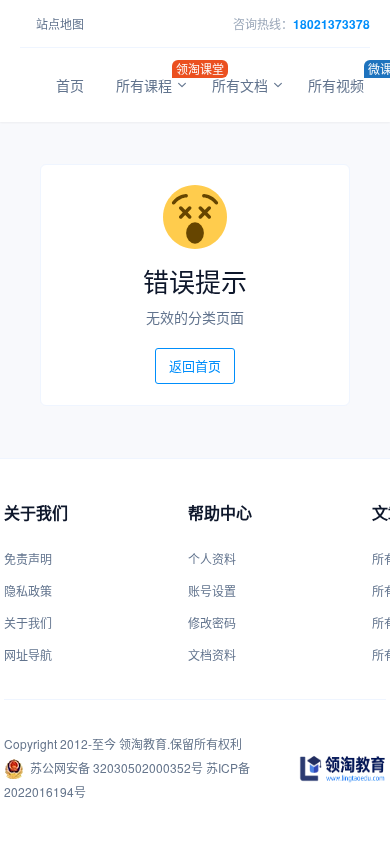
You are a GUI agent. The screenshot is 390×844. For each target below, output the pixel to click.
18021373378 (331, 24)
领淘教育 (143, 743)
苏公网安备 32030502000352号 (116, 767)
